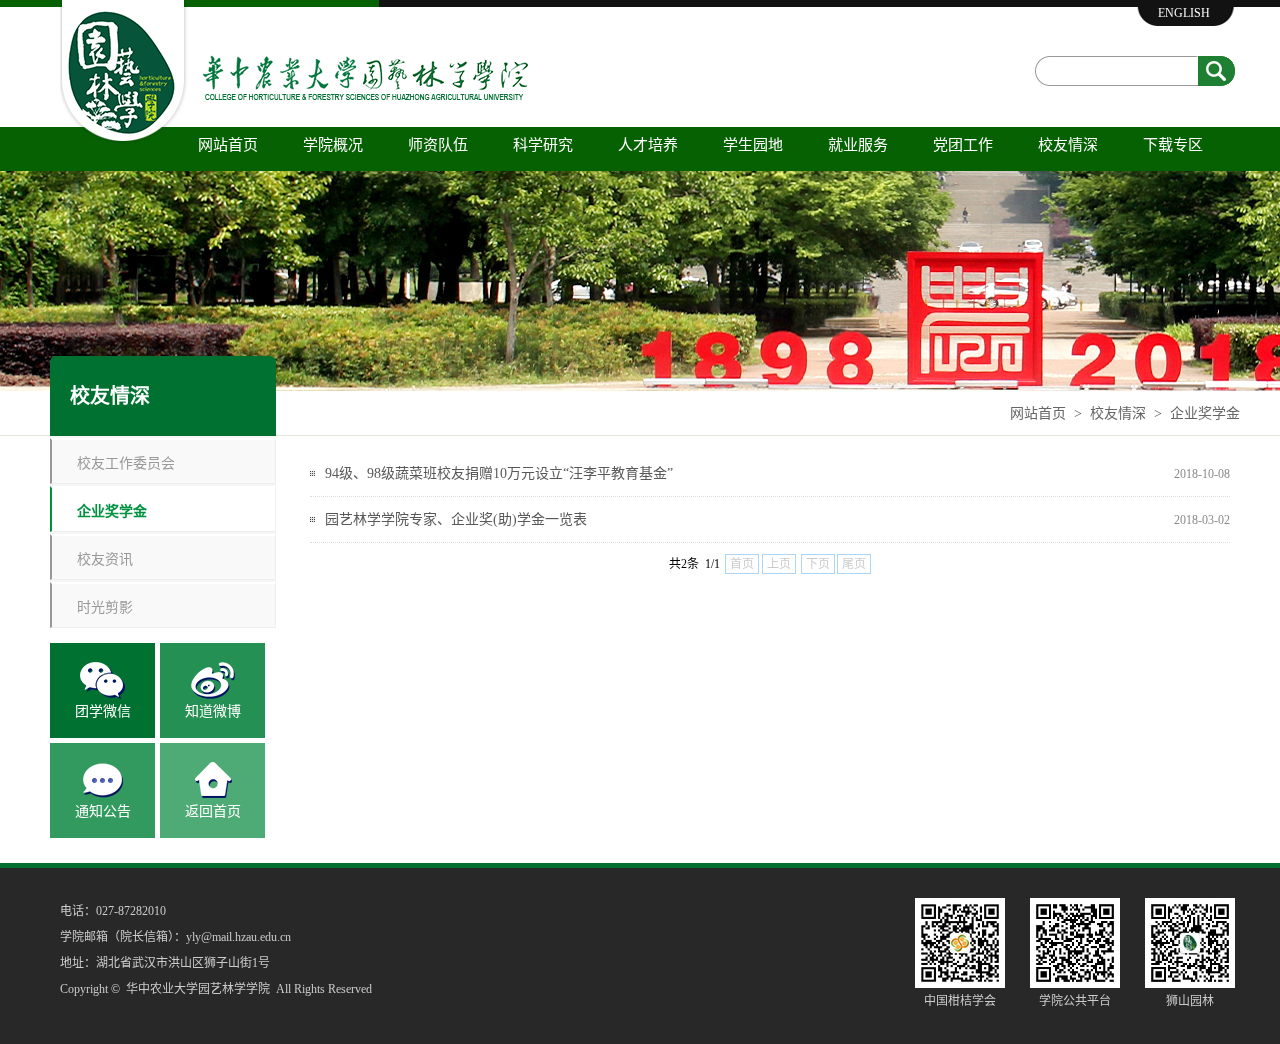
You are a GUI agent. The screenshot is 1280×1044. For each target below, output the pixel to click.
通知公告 (103, 811)
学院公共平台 (1075, 1001)
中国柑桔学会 (960, 1001)
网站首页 (228, 145)
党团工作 (963, 145)
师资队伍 (438, 145)
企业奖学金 (1205, 413)
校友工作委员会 (126, 462)
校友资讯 (105, 558)
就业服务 (858, 145)
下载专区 (1173, 145)
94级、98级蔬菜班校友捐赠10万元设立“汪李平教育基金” (499, 473)
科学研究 (543, 145)
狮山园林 (1190, 1001)
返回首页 (213, 811)
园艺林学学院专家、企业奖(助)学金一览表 (456, 519)
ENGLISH (1184, 13)
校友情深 (1068, 145)
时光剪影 (105, 606)
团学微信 (103, 711)
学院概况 (333, 145)
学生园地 (753, 145)
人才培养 (648, 145)
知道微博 (213, 711)
